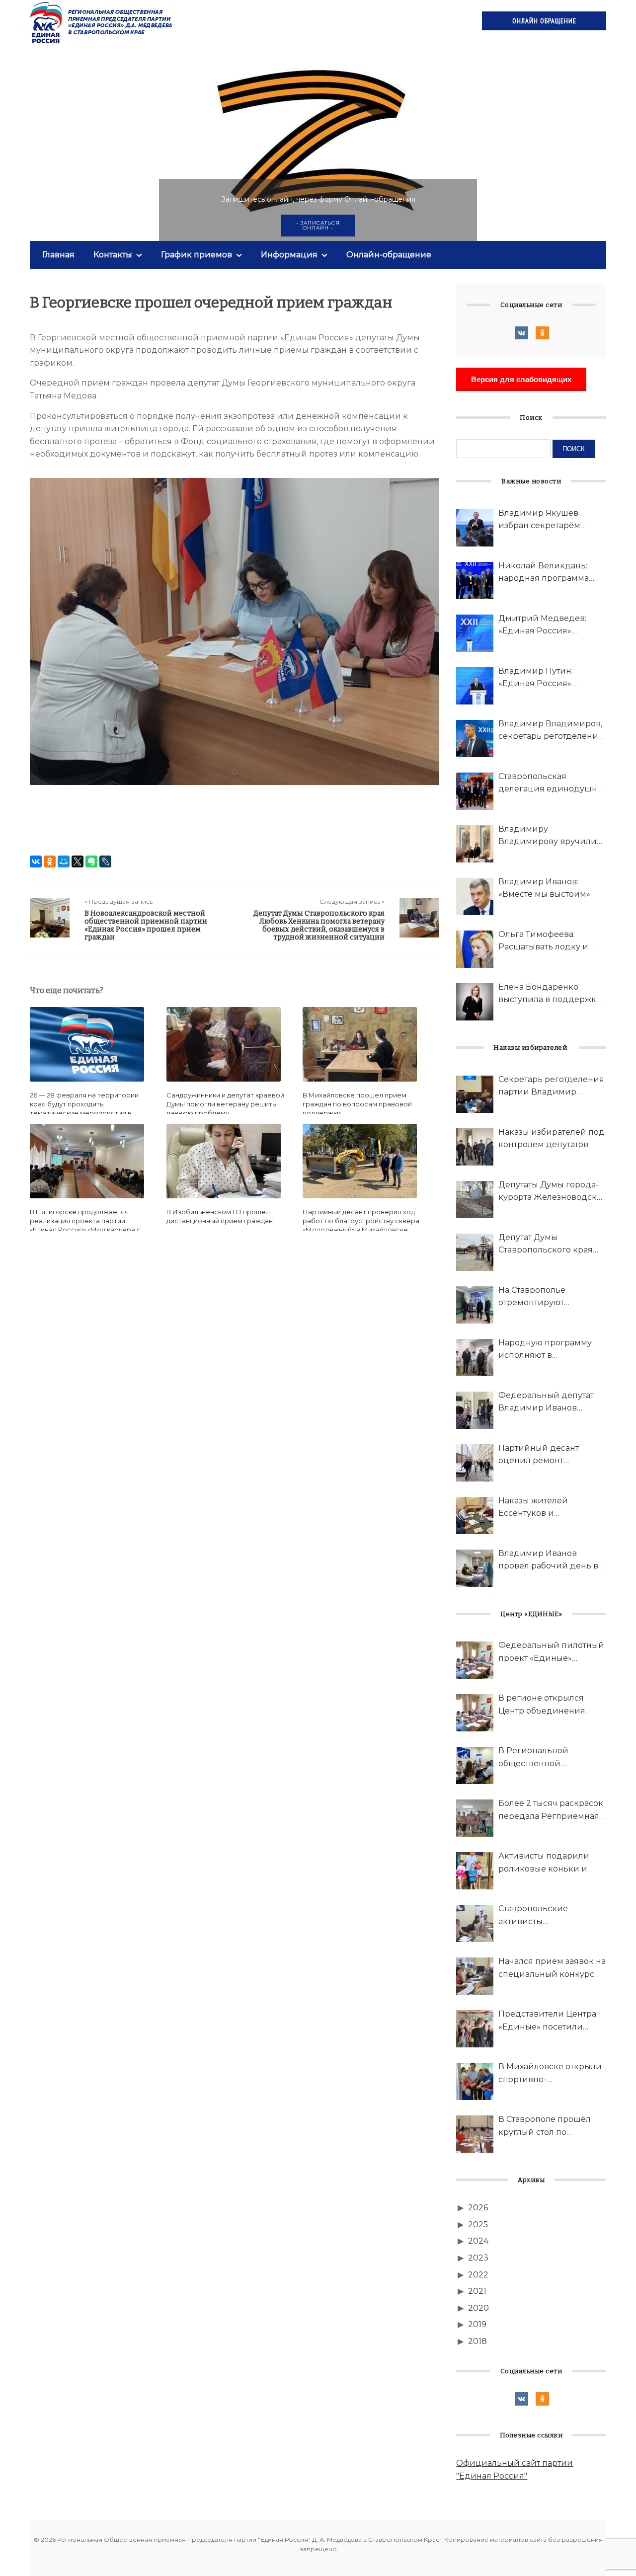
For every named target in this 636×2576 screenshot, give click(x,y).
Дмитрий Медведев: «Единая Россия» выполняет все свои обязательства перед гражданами (542, 625)
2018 (477, 2341)
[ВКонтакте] (36, 861)
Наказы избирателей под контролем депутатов (552, 1138)
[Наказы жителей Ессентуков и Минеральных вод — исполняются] (475, 1516)
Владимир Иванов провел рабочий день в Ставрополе (548, 1561)
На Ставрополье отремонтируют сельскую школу (533, 1297)
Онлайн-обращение (389, 255)
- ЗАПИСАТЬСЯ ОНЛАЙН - (318, 225)
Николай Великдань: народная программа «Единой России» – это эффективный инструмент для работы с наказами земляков (551, 573)
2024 (478, 2241)
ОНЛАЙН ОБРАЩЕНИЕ (544, 21)
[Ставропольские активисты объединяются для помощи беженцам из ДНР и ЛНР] (475, 1923)
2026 (478, 2208)
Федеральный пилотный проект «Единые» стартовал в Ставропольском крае (551, 1652)
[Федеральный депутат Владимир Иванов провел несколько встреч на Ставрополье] (475, 1410)
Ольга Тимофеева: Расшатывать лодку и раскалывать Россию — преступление (547, 941)
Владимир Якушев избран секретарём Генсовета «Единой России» (539, 520)
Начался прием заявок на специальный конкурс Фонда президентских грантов (552, 1968)
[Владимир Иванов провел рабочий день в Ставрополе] (475, 1568)
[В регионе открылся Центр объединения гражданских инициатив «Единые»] (475, 1713)
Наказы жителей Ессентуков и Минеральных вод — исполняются (542, 1508)
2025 (478, 2225)
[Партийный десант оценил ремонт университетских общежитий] (475, 1463)
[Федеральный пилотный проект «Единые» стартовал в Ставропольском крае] (475, 1660)
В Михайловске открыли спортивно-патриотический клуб (550, 2074)
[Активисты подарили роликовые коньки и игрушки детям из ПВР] (475, 1871)
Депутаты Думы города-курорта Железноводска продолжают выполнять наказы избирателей (550, 1192)
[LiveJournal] (105, 861)
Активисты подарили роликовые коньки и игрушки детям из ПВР (548, 1863)
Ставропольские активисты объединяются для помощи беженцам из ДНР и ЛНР (545, 1916)
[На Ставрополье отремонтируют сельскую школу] (475, 1305)
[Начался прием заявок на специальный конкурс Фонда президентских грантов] (475, 1976)
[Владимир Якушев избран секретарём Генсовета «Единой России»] (475, 528)
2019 (477, 2324)
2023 (478, 2258)
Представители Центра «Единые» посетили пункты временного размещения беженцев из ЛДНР (548, 2021)
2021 (477, 2291)
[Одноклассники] (50, 861)
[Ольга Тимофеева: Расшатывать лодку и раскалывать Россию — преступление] (475, 949)
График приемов (197, 255)
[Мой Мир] (64, 861)
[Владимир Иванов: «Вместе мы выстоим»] (475, 897)
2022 (478, 2275)
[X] (78, 861)
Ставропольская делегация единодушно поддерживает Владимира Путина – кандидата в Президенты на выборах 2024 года (552, 783)
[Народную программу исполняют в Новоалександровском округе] (475, 1358)
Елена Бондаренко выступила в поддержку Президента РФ (550, 994)
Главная (58, 255)
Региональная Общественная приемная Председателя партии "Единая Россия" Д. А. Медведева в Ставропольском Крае (102, 22)
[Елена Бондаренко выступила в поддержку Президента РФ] (475, 1002)
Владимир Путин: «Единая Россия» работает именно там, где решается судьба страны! (551, 678)
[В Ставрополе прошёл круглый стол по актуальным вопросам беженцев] (475, 2134)
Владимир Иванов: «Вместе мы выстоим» (544, 888)
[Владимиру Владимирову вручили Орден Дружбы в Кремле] (475, 844)
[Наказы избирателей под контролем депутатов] (475, 1147)
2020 (478, 2308)
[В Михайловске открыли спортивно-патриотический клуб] (475, 2081)
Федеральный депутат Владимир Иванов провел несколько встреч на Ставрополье (547, 1403)
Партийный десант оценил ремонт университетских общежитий (539, 1455)
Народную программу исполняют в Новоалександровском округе (547, 1350)
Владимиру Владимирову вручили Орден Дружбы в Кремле (552, 836)
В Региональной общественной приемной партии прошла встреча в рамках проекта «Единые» (552, 1758)
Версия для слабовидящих (521, 379)
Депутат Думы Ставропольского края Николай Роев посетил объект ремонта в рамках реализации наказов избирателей (551, 1245)
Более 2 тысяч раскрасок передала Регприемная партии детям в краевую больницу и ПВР (551, 1810)
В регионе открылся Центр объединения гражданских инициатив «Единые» (551, 1705)
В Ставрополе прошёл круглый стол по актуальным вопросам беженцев (545, 2126)
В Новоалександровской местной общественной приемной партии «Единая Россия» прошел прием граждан (146, 925)
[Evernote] (91, 861)
